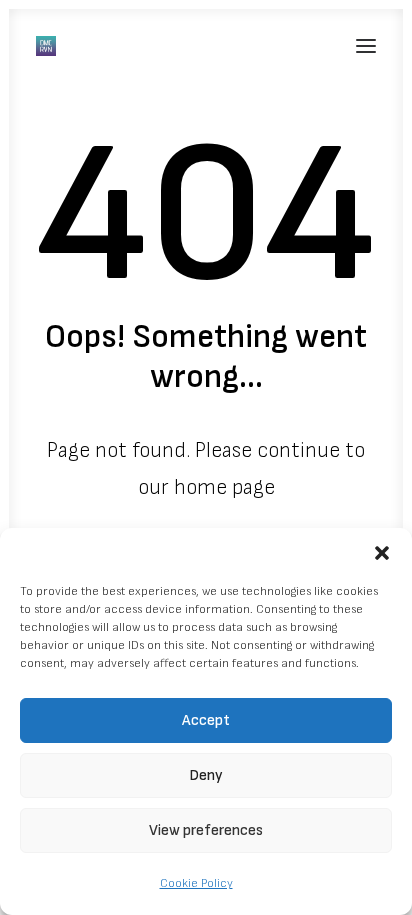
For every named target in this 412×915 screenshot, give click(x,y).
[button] (382, 553)
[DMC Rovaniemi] (46, 46)
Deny (206, 775)
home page (224, 487)
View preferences (206, 830)
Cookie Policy (196, 883)
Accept (206, 720)
